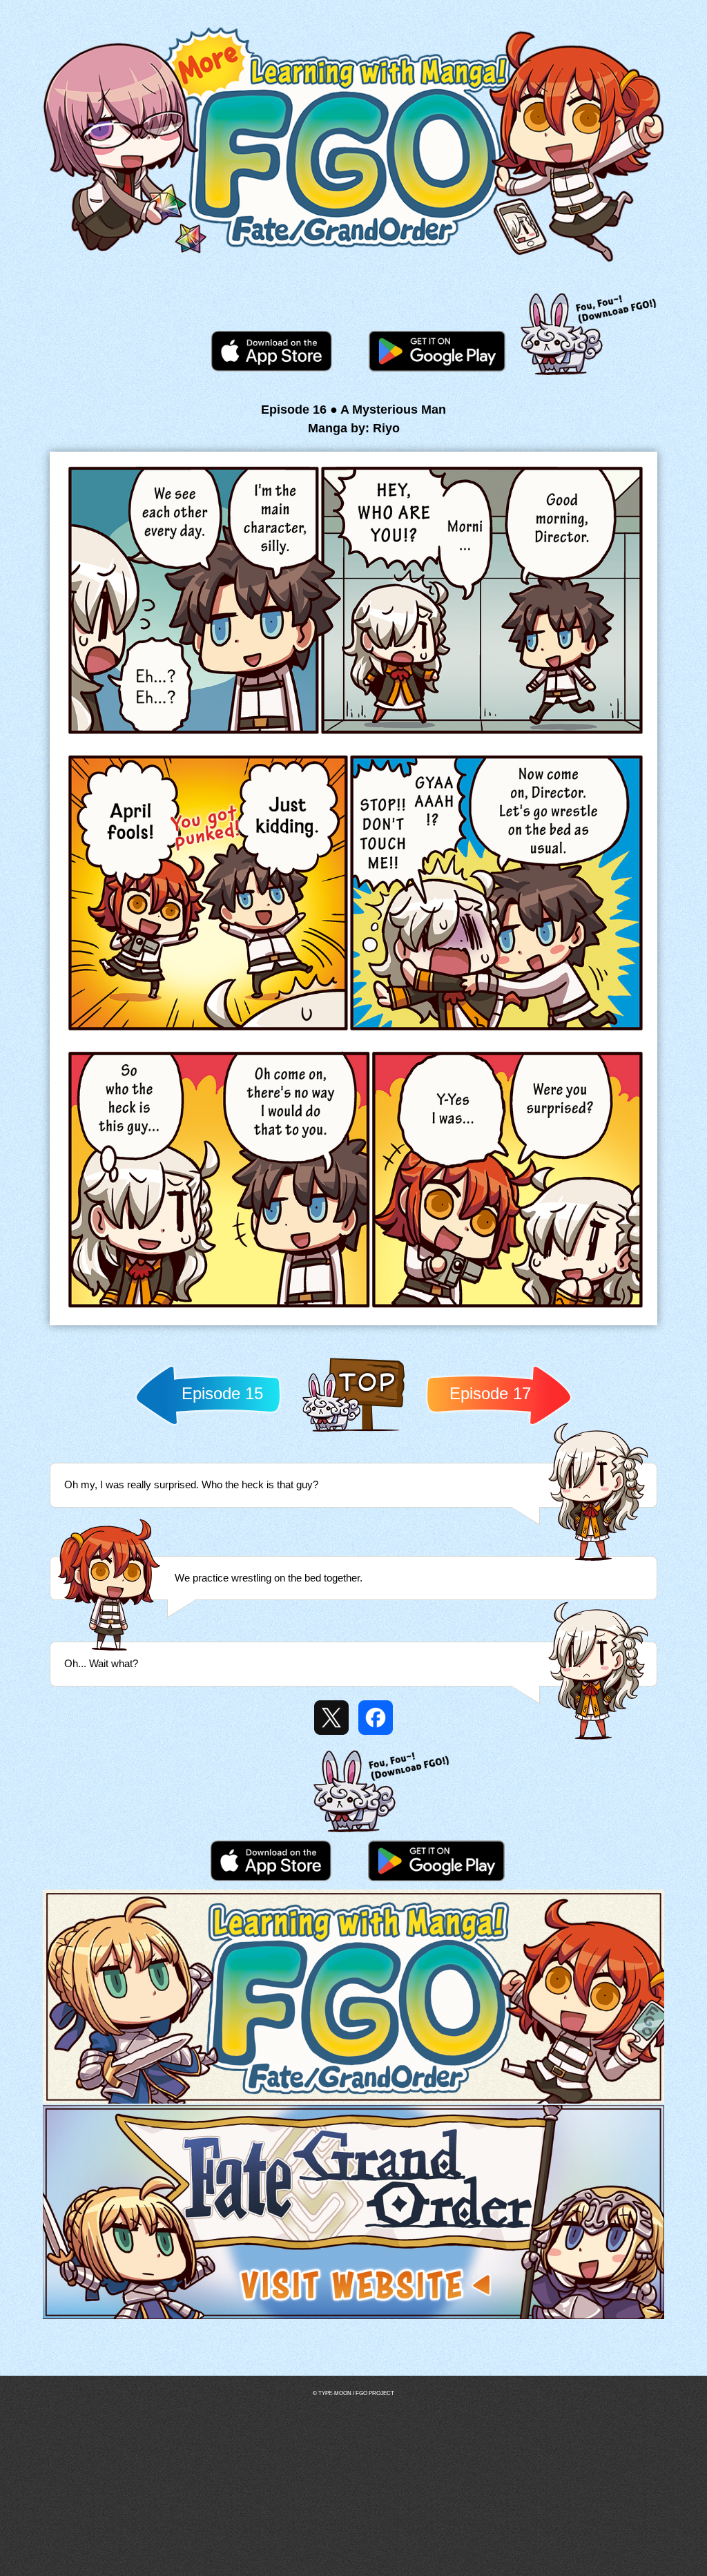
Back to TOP (354, 1431)
